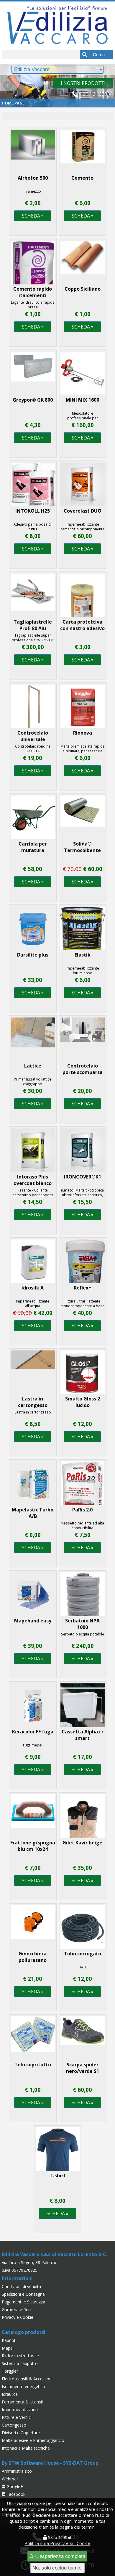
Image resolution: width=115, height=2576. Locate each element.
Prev (8, 86)
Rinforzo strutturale (20, 2356)
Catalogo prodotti (24, 2332)
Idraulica (10, 2394)
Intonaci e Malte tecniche (26, 2448)
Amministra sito (17, 2471)
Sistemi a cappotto (20, 2363)
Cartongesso (14, 2425)
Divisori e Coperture (21, 2433)
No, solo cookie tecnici (57, 2568)
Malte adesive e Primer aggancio (33, 2440)
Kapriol (8, 2340)
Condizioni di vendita (21, 2286)
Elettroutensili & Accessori (27, 2379)
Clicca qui (83, 83)
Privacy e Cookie (18, 2317)
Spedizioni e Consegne (23, 2294)
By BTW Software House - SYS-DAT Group (50, 2463)
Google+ (14, 2486)
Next (107, 86)
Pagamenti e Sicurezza (23, 2302)
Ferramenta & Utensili (23, 2402)
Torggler (10, 2371)
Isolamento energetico (23, 2386)
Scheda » (33, 216)
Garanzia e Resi (17, 2309)
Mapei (8, 2348)
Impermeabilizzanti (20, 2410)
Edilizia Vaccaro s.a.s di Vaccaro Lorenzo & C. (55, 2254)
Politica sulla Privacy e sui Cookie (57, 2543)
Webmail (10, 2479)
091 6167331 (98, 94)
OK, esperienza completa (57, 2556)
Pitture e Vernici (17, 2417)
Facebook (15, 2494)
